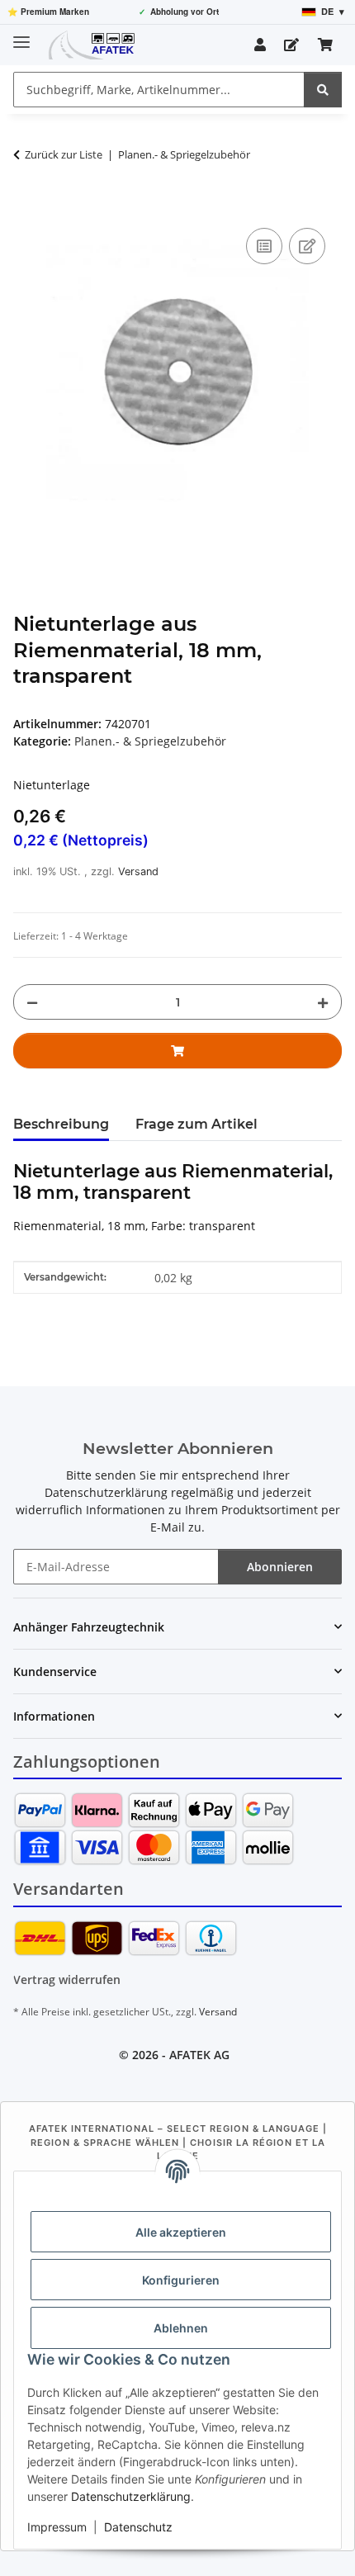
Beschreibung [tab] (61, 1124)
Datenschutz (138, 2527)
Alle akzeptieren (181, 2232)
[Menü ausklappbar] (21, 35)
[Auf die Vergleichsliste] (264, 246)
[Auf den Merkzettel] (307, 246)
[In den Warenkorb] (26, 206)
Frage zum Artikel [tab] (196, 1124)
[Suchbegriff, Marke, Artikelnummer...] (323, 90)
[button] (260, 45)
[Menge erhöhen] (323, 1002)
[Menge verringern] (32, 1002)
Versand (138, 871)
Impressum (57, 2527)
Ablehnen (181, 2328)
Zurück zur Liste (64, 154)
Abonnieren (280, 1567)
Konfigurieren (181, 2280)
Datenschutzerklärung (131, 2496)
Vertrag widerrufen (67, 1979)
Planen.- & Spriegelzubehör (150, 741)
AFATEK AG (199, 2055)
